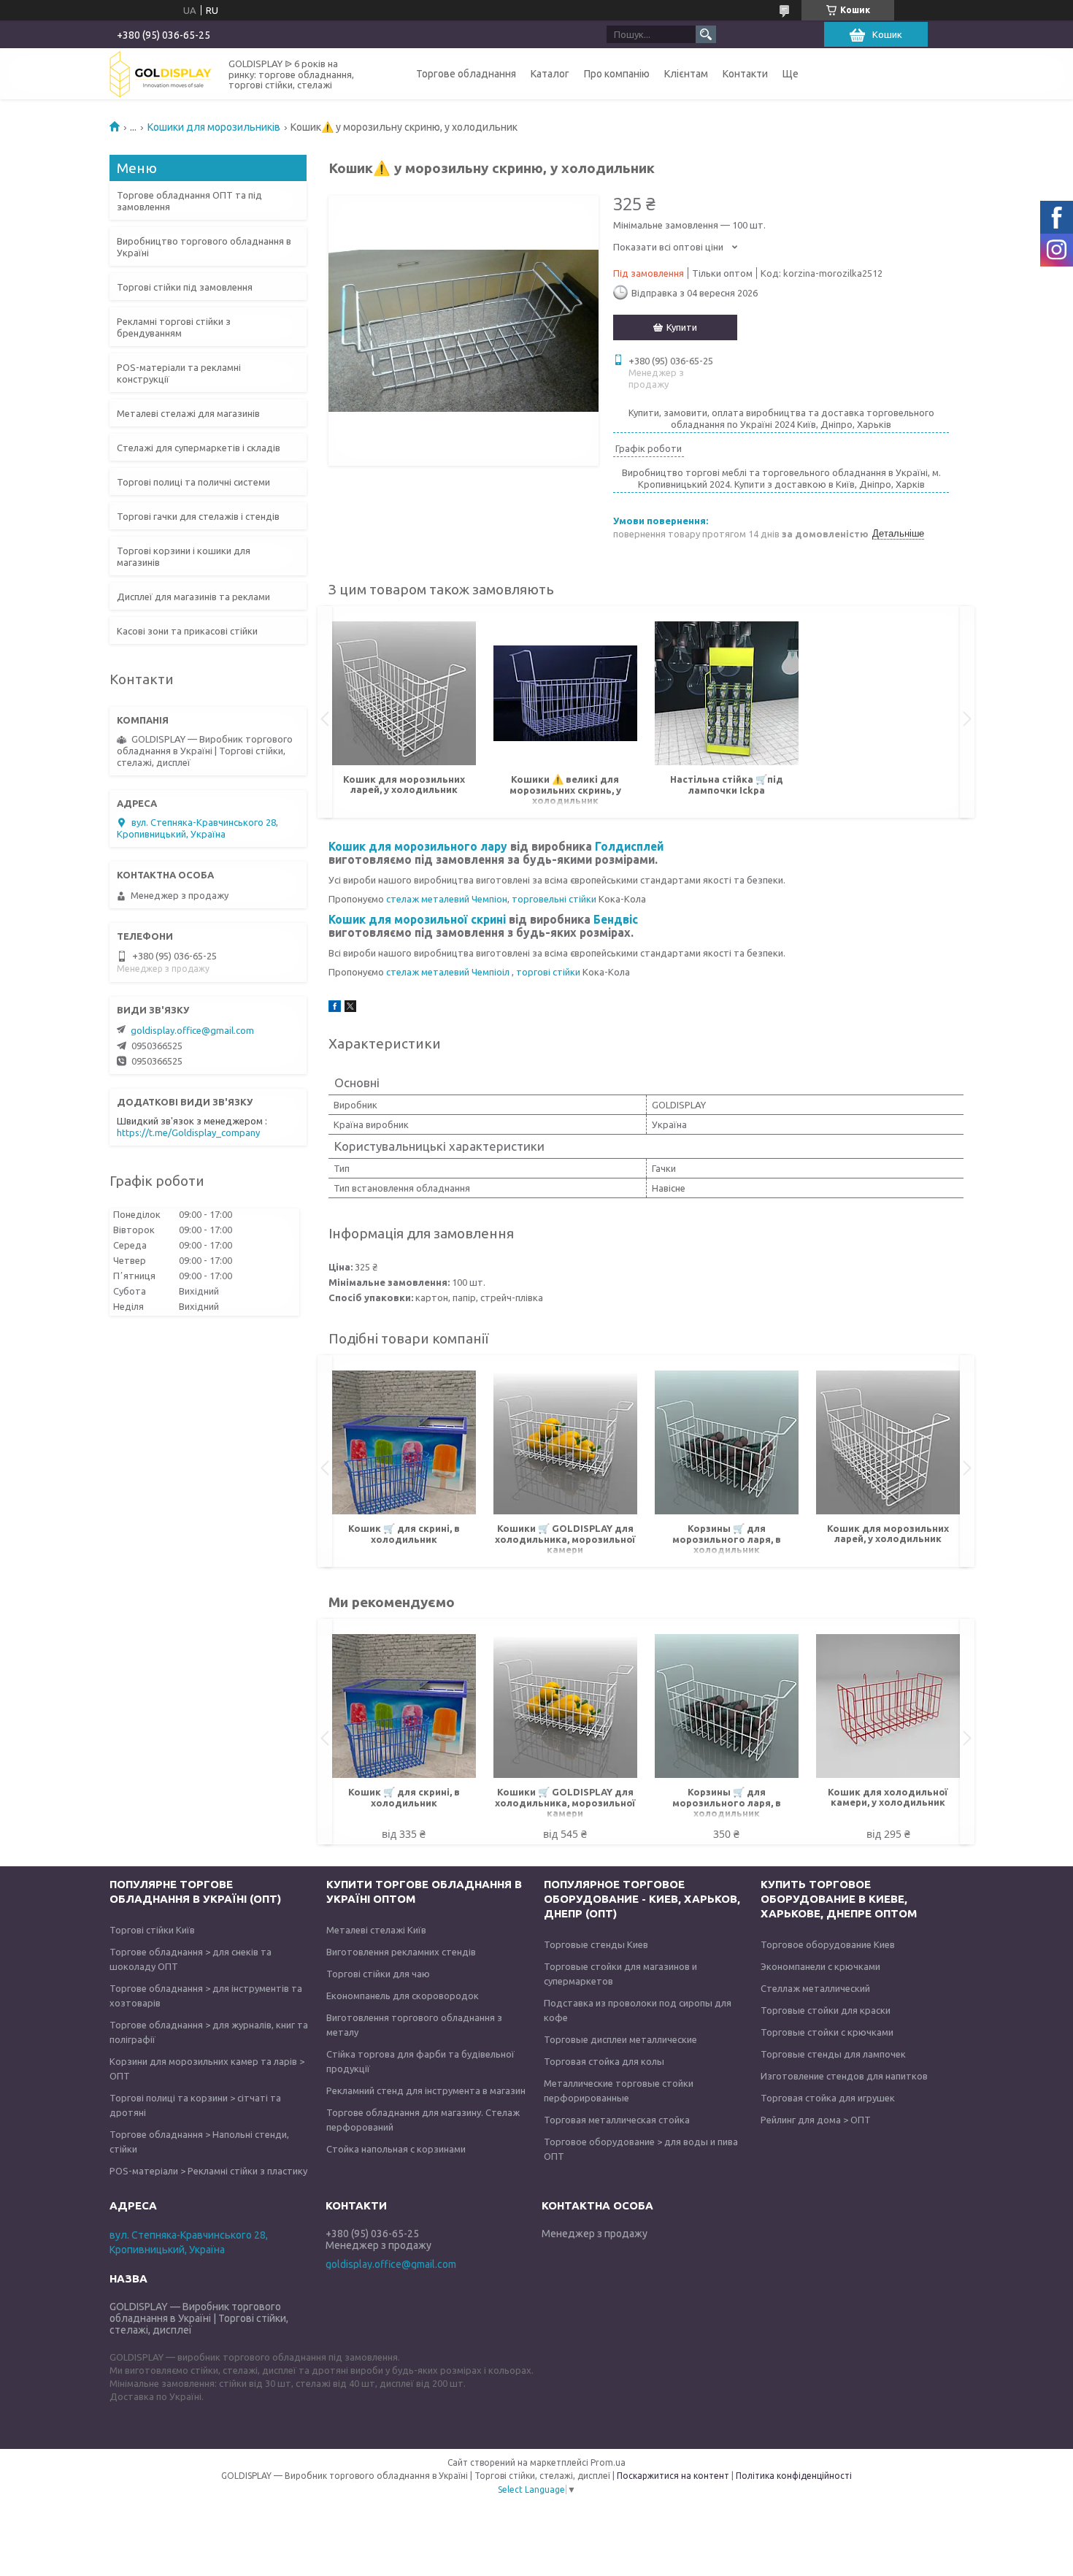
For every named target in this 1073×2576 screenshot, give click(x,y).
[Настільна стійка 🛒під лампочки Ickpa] (727, 694)
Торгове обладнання (466, 74)
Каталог (550, 74)
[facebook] (335, 1008)
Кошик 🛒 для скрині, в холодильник (404, 1534)
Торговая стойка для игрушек (828, 2098)
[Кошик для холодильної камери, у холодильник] (888, 1706)
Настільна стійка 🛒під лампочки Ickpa (727, 785)
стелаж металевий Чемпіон (447, 899)
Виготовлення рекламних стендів (401, 1952)
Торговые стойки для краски (826, 2010)
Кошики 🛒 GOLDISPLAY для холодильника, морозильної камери (565, 1539)
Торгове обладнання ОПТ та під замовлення (189, 201)
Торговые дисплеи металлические (620, 2039)
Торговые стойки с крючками (827, 2032)
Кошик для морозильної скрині (419, 919)
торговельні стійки (554, 899)
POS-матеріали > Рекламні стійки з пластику (208, 2171)
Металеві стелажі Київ (376, 1930)
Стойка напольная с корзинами (396, 2149)
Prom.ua (608, 2462)
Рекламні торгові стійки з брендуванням (174, 327)
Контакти (745, 74)
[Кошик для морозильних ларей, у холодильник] (404, 694)
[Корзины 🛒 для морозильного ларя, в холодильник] (727, 1443)
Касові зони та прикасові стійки (187, 631)
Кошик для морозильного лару (418, 846)
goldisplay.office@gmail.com (192, 1030)
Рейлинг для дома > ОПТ (816, 2120)
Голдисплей (629, 846)
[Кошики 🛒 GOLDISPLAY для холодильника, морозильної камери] (565, 1443)
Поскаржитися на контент (673, 2476)
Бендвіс (616, 919)
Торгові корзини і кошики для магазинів (184, 556)
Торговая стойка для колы (604, 2061)
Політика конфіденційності (794, 2476)
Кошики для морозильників (214, 127)
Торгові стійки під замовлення (185, 287)
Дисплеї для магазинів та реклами (193, 597)
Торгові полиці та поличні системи (193, 482)
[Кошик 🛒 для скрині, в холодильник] (404, 1443)
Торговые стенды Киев (596, 1944)
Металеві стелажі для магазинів (188, 413)
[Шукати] (706, 34)
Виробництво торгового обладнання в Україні (204, 247)
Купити (682, 327)
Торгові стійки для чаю (378, 1974)
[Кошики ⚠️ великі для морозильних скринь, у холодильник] (565, 694)
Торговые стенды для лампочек (833, 2054)
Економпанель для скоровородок (403, 1996)
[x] (350, 1008)
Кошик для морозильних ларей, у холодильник (404, 784)
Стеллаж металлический (815, 1988)
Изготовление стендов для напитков (844, 2076)
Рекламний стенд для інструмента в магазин (426, 2090)
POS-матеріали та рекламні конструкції (179, 373)
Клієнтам (686, 74)
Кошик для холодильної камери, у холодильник (888, 1797)
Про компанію (617, 74)
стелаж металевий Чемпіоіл (449, 972)
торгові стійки (549, 972)
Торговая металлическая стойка (617, 2120)
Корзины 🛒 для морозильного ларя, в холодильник (727, 1539)
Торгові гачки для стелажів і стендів (198, 516)
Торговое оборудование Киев (828, 1944)
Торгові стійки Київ (152, 1930)
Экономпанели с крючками (820, 1966)
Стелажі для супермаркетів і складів (199, 448)
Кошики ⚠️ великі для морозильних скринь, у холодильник (565, 790)
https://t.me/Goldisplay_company (188, 1132)
